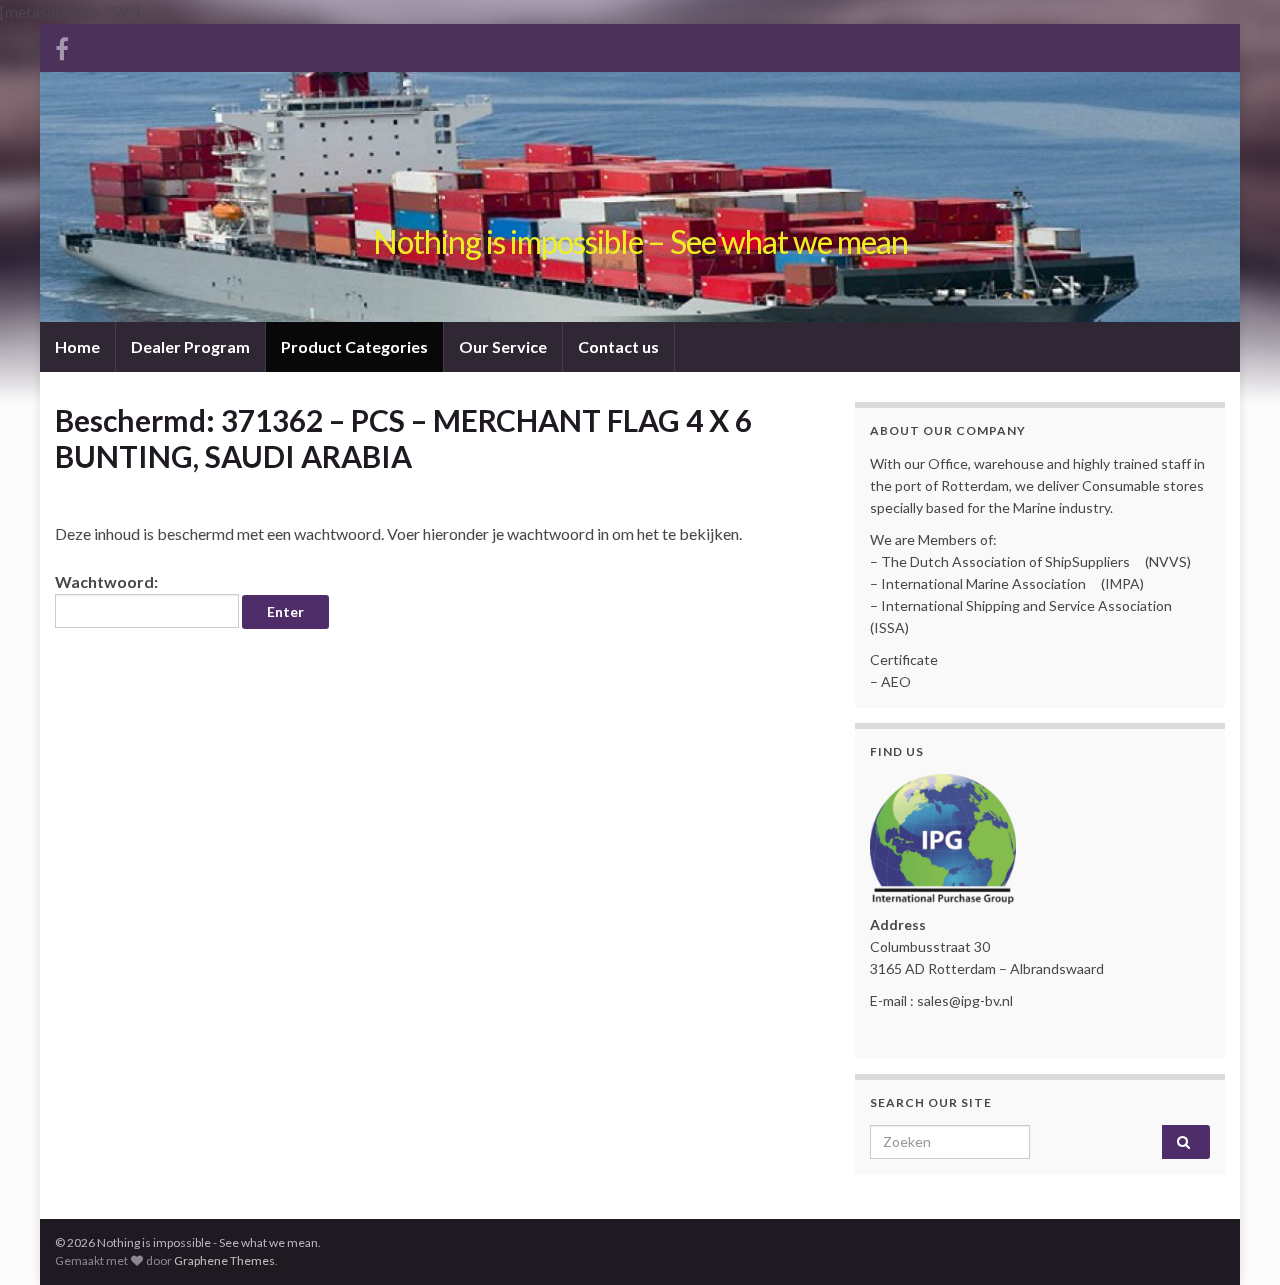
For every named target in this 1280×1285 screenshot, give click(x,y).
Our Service (503, 346)
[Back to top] (1235, 1240)
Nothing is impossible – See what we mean (640, 241)
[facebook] (62, 45)
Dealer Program (190, 346)
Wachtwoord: (106, 581)
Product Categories (354, 346)
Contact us (618, 346)
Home (77, 346)
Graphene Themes (224, 1260)
